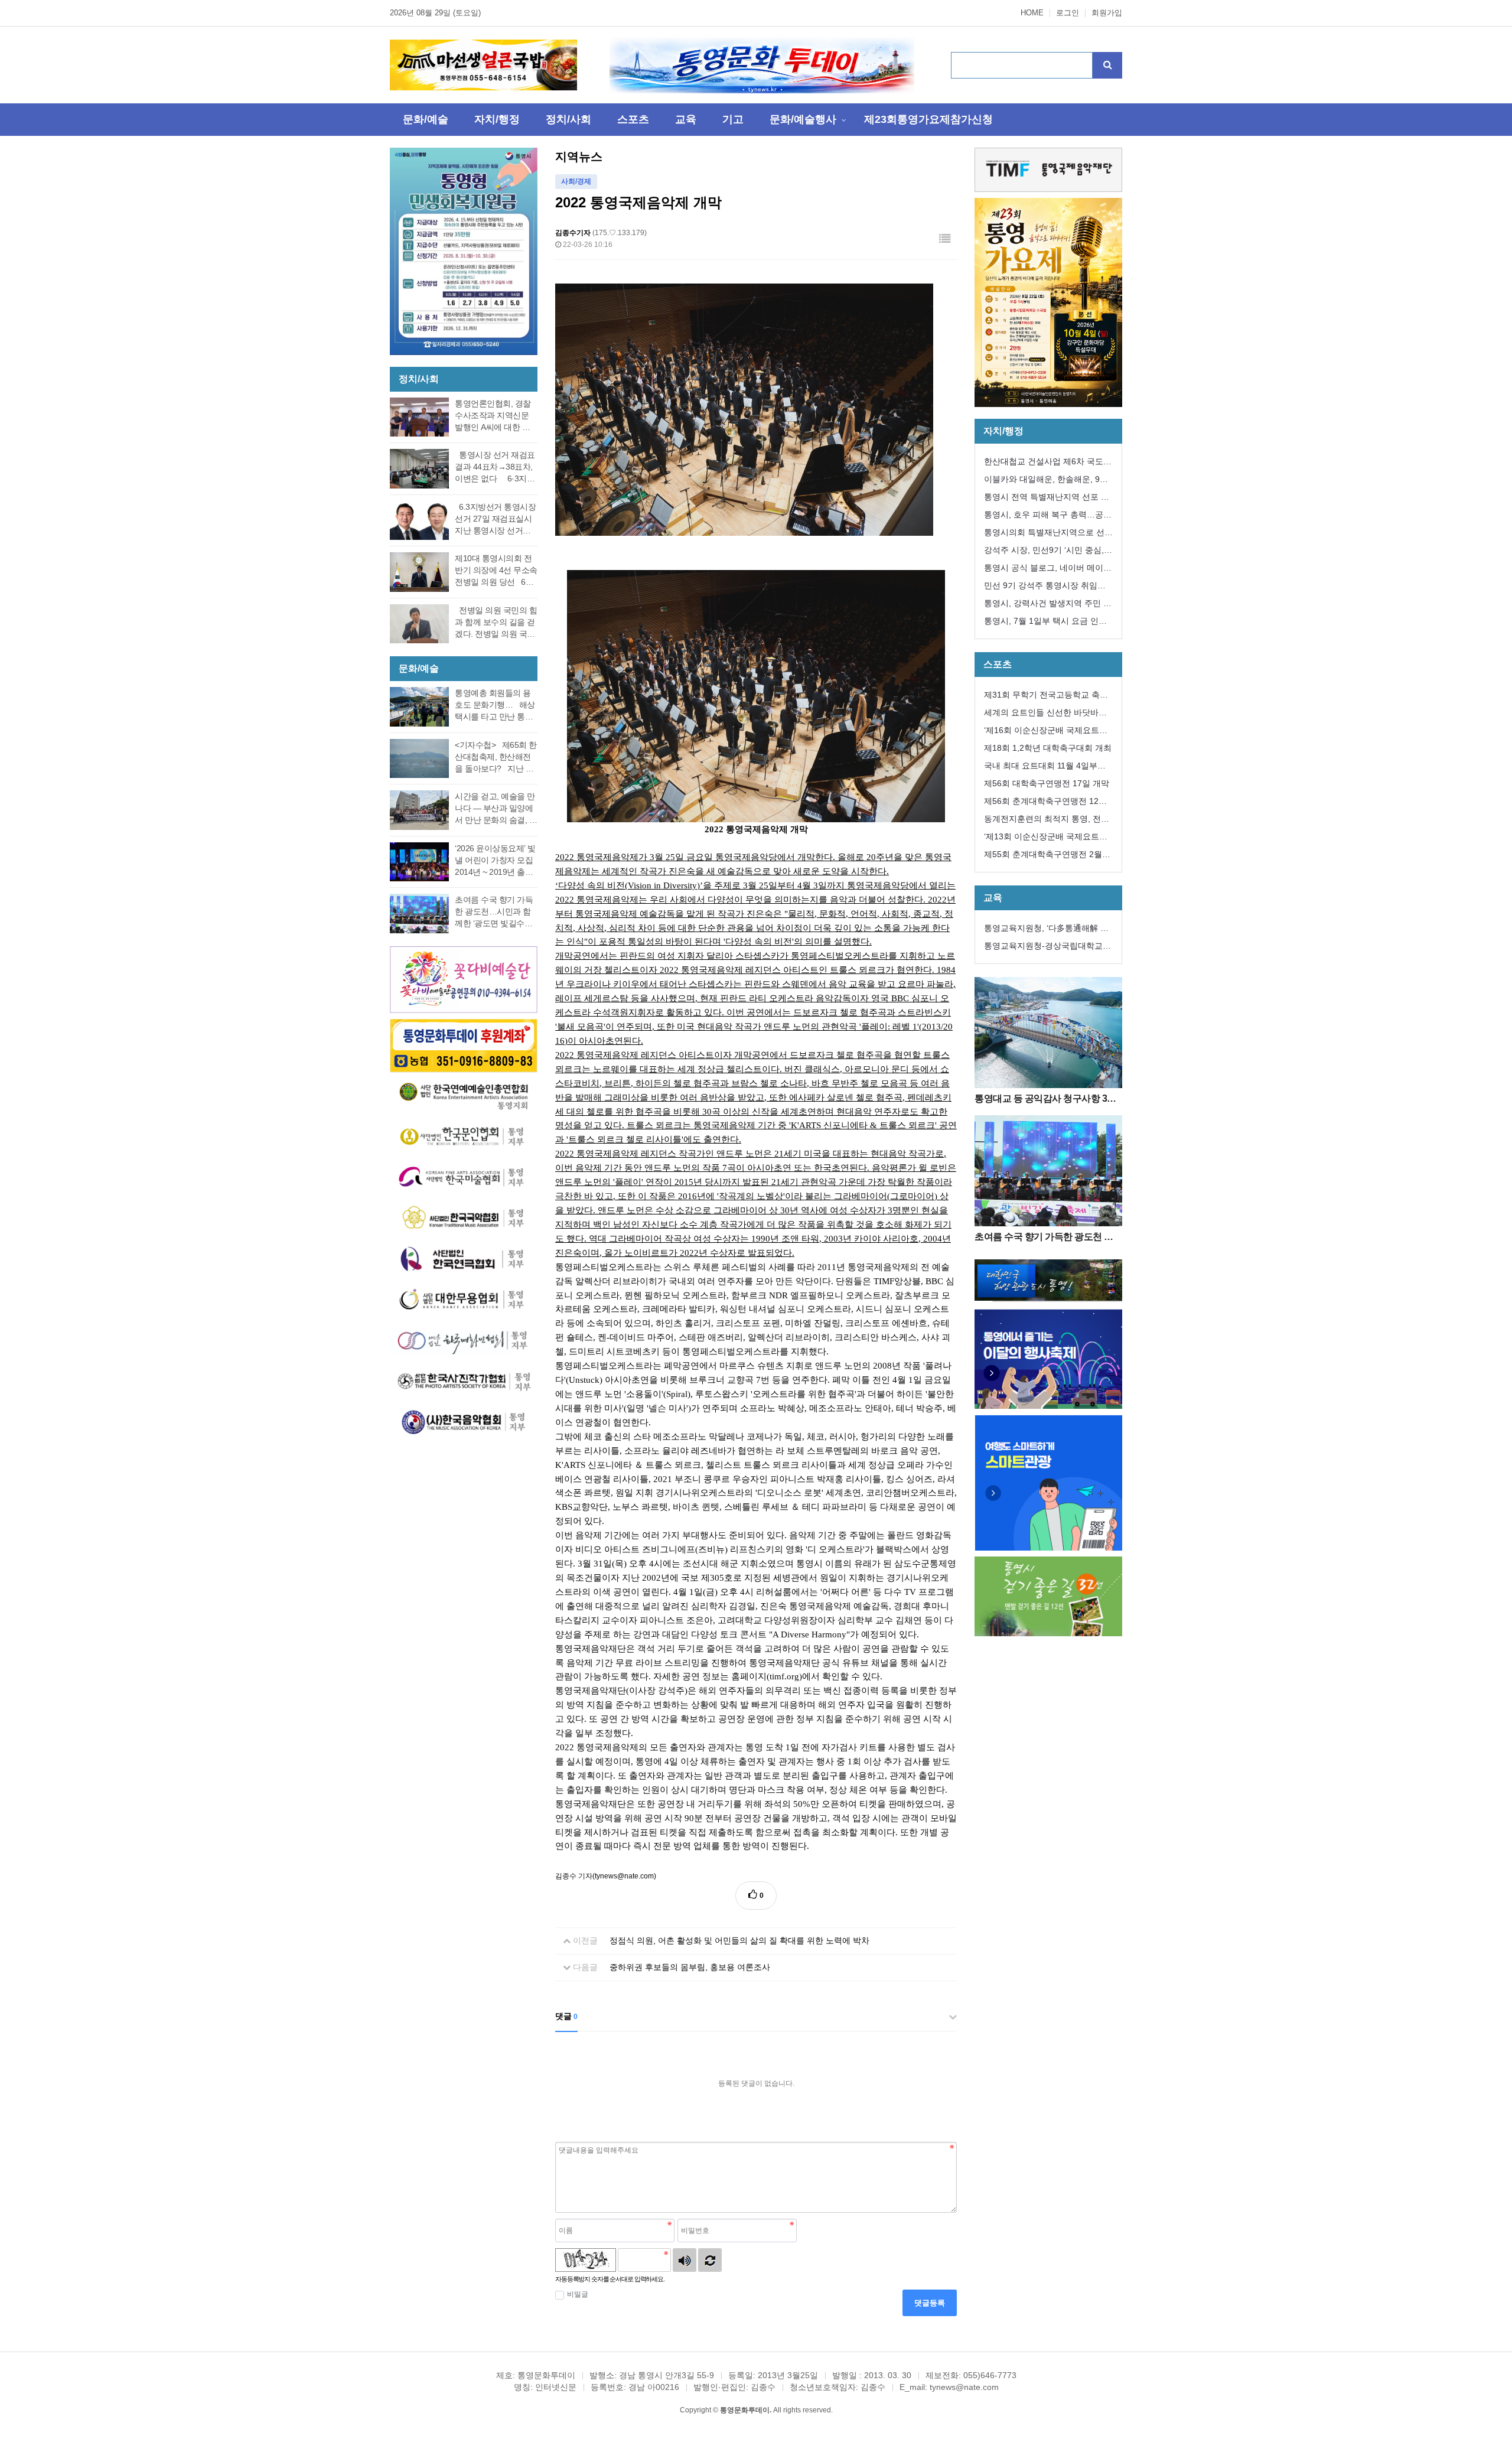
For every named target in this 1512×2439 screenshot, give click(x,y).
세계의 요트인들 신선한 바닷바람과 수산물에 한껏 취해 (1045, 714)
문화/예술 (426, 119)
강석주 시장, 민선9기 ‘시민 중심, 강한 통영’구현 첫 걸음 (1044, 552)
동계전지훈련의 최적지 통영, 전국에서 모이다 (1047, 821)
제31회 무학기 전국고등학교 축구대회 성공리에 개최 (1046, 697)
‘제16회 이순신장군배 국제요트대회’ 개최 (1046, 732)
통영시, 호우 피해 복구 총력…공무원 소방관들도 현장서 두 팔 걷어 (1048, 517)
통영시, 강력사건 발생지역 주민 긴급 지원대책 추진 (1048, 605)
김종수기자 (573, 233)
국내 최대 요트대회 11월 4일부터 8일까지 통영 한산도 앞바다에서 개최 (1048, 768)
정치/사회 (568, 119)
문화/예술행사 (803, 119)
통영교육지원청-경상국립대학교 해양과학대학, (1043, 948)
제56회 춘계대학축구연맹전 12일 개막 (1045, 803)
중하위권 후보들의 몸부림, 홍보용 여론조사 (690, 1967)
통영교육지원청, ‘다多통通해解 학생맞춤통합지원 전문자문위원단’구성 (1048, 930)
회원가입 (1107, 13)
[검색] (1107, 65)
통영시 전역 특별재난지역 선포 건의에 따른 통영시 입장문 (1047, 499)
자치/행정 (497, 119)
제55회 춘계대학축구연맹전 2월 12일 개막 (1043, 856)
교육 (686, 119)
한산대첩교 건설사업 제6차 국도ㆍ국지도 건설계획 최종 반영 (1048, 463)
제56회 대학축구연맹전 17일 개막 (1047, 783)
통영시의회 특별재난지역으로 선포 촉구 (1048, 534)
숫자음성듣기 (685, 2260)
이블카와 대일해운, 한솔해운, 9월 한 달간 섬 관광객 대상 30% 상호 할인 (1046, 481)
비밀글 (578, 2294)
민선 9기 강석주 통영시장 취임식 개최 (1045, 587)
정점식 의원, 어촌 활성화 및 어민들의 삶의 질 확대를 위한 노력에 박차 (739, 1940)
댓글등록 (930, 2303)
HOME (1032, 13)
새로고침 (710, 2260)
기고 (733, 119)
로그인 (1068, 13)
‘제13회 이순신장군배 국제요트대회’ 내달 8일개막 (1046, 838)
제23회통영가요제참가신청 (928, 119)
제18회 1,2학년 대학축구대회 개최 (1048, 748)
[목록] (945, 239)
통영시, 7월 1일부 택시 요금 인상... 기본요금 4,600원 (1041, 623)
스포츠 (633, 119)
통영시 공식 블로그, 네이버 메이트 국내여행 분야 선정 (1048, 570)
